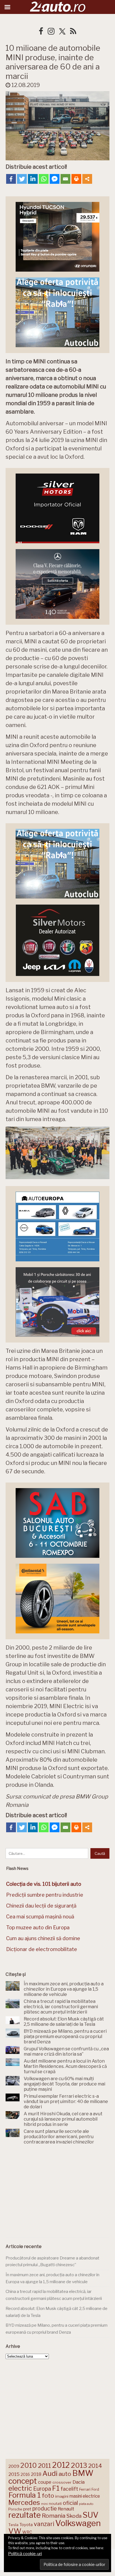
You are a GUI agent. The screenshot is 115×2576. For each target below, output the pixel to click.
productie (45, 2509)
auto (65, 2474)
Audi (50, 2473)
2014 (95, 2466)
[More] (87, 179)
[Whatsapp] (44, 179)
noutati (55, 2503)
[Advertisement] (57, 2192)
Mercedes (24, 2502)
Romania (54, 2516)
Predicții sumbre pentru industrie (45, 1895)
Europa (42, 2489)
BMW (83, 2473)
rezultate (25, 2515)
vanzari (44, 2524)
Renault (66, 2509)
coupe (45, 2482)
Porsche (15, 2509)
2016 (25, 2474)
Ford (95, 2489)
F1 (56, 2488)
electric (20, 2488)
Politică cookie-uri (25, 2554)
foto (48, 2496)
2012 (61, 2465)
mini (44, 2504)
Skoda (74, 2516)
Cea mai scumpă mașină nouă (40, 1917)
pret (27, 2509)
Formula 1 (25, 2495)
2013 (79, 2465)
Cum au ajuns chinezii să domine (43, 1938)
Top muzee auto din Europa (38, 1927)
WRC (27, 2532)
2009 (14, 2466)
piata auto (86, 2504)
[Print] (76, 179)
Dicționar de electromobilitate (42, 1949)
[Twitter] (22, 179)
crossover (62, 2482)
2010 (29, 2465)
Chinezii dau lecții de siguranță (41, 1906)
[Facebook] (11, 179)
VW (15, 2531)
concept (23, 2481)
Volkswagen (78, 2523)
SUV (91, 2515)
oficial (70, 2503)
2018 (36, 2474)
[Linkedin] (33, 179)
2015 (14, 2474)
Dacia (79, 2482)
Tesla (13, 2525)
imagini (62, 2496)
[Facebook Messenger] (55, 179)
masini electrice (85, 2496)
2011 (45, 2466)
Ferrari (85, 2489)
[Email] (65, 179)
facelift (69, 2489)
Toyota (26, 2525)
